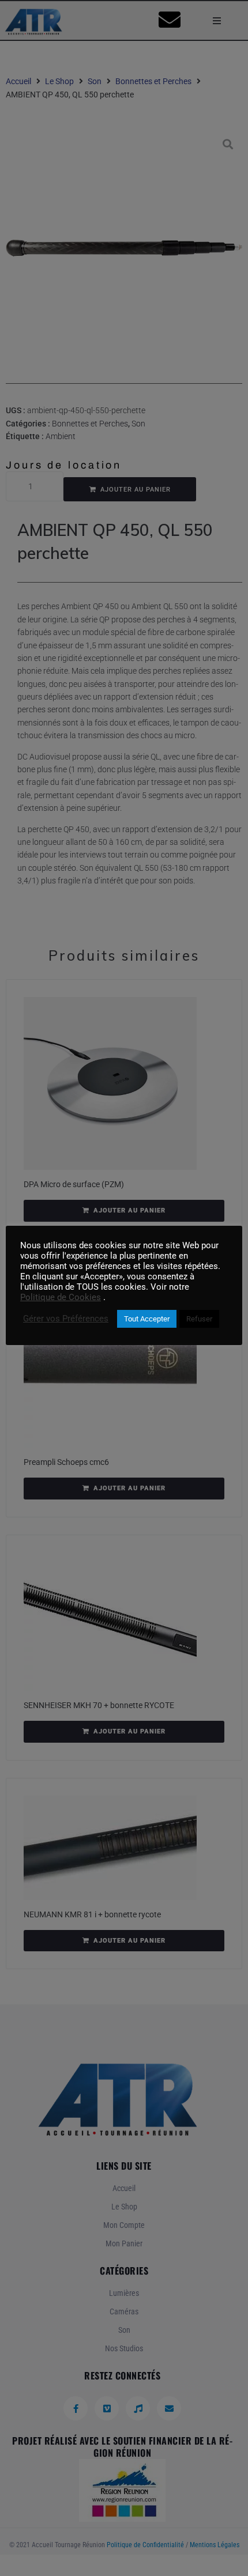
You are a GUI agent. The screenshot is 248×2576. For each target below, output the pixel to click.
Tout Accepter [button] (147, 1319)
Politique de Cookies (61, 1297)
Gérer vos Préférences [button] (66, 1319)
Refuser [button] (199, 1319)
